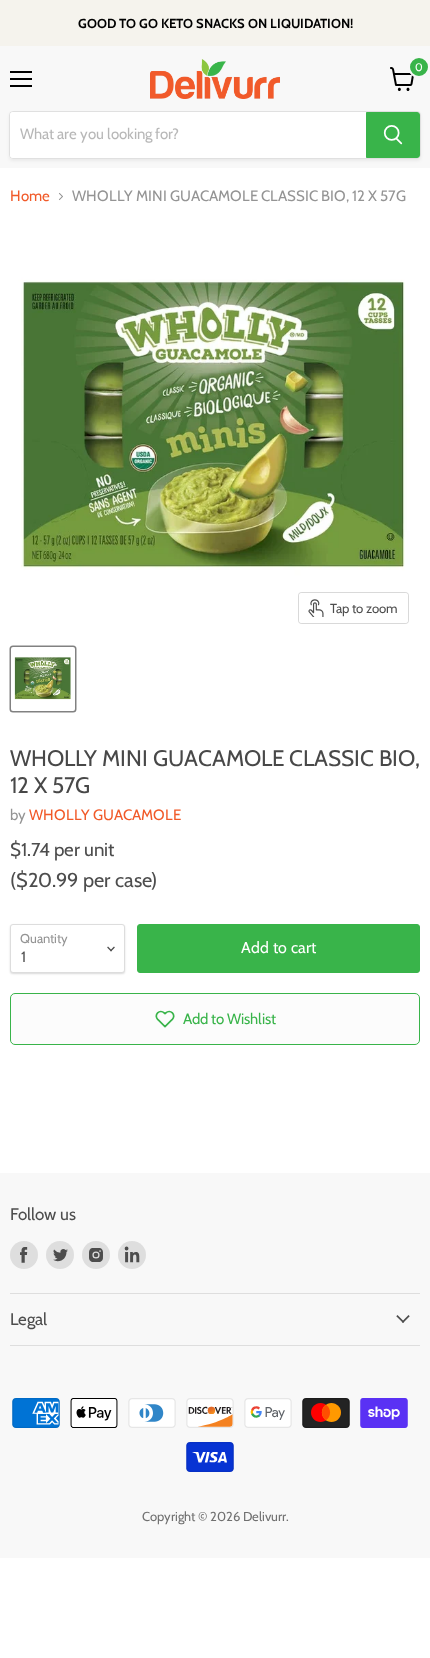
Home (30, 196)
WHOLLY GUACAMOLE (105, 815)
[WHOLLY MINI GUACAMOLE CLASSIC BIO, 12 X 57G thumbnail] (43, 679)
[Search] (393, 135)
